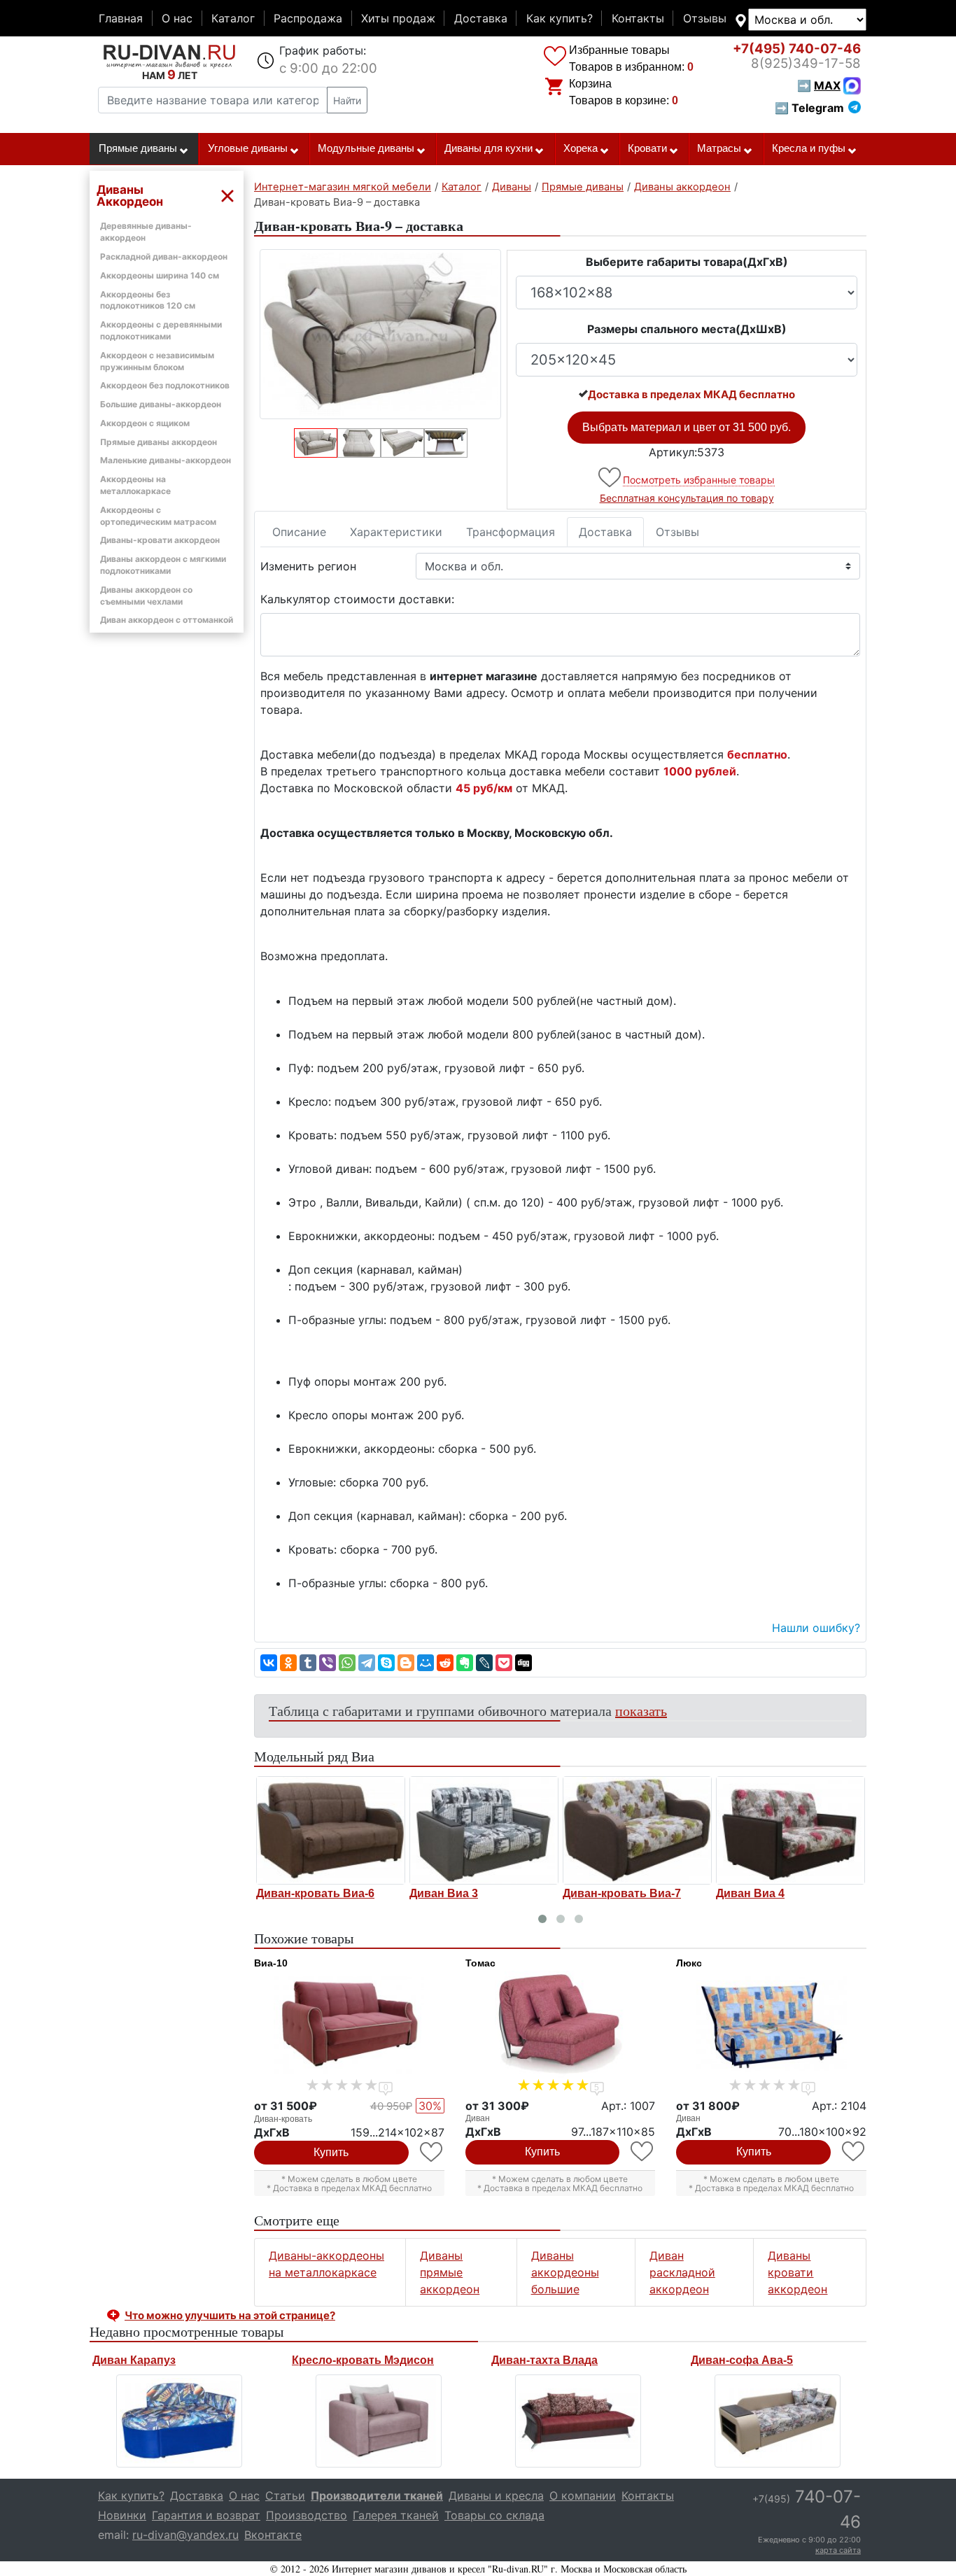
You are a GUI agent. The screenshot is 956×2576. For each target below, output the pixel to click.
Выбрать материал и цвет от (687, 427)
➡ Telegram (809, 108)
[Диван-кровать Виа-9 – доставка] (380, 334)
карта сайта (838, 2550)
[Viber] (328, 1663)
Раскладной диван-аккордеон (164, 256)
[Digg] (523, 1663)
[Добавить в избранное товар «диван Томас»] (643, 2152)
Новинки (122, 2515)
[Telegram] (367, 1663)
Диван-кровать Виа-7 (622, 1893)
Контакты (638, 18)
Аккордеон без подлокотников (165, 385)
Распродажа (308, 18)
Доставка (481, 18)
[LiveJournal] (484, 1663)
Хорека (581, 148)
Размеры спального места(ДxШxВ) (687, 329)
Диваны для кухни (488, 148)
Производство (307, 2515)
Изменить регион (308, 566)
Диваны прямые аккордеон (450, 2272)
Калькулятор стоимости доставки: (357, 599)
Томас (480, 1963)
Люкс (689, 1963)
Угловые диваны (248, 148)
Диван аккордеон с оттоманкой (167, 620)
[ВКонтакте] (269, 1663)
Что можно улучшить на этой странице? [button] (230, 2315)
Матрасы (719, 148)
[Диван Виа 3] (484, 1830)
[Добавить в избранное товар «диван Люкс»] (854, 2152)
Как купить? (560, 18)
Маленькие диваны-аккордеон (166, 460)
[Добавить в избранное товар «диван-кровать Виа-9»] (611, 478)
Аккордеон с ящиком (145, 423)
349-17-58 (806, 63)
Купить (331, 2152)
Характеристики (396, 532)
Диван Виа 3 (444, 1893)
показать (641, 1711)
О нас (177, 18)
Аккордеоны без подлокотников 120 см (148, 300)
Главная (121, 18)
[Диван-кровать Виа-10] (349, 2025)
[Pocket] (504, 1663)
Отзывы (705, 18)
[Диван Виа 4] (790, 1830)
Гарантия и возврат (206, 2515)
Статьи (285, 2496)
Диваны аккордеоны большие (565, 2272)
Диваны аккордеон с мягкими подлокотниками (163, 565)
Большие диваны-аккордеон (161, 404)
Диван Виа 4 (750, 1893)
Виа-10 (271, 1963)
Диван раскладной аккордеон (682, 2272)
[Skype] (386, 1663)
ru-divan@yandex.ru (185, 2535)
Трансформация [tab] (511, 532)
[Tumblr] (308, 1663)
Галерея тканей (396, 2515)
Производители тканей (377, 2496)
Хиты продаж (398, 18)
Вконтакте (273, 2535)
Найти (347, 100)
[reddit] (445, 1663)
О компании (583, 2496)
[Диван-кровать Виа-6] (331, 1830)
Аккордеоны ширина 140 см (160, 275)
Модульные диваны (366, 148)
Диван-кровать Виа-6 (315, 1893)
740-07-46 (797, 49)
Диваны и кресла (496, 2496)
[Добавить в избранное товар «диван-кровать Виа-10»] (432, 2152)
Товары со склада (494, 2515)
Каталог (233, 18)
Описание (299, 532)
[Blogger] (406, 1663)
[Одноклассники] (288, 1663)
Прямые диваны (138, 148)
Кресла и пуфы (809, 148)
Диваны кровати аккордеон (797, 2272)
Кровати (647, 148)
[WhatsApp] (347, 1663)
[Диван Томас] (561, 2025)
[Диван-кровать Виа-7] (637, 1830)
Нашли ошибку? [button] (816, 1628)
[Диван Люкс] (771, 2025)
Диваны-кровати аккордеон (160, 540)
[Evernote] (465, 1663)
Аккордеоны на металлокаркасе (135, 485)
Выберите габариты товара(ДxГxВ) (687, 262)
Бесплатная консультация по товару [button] (687, 498)
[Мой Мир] (426, 1663)
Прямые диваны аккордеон (159, 442)
